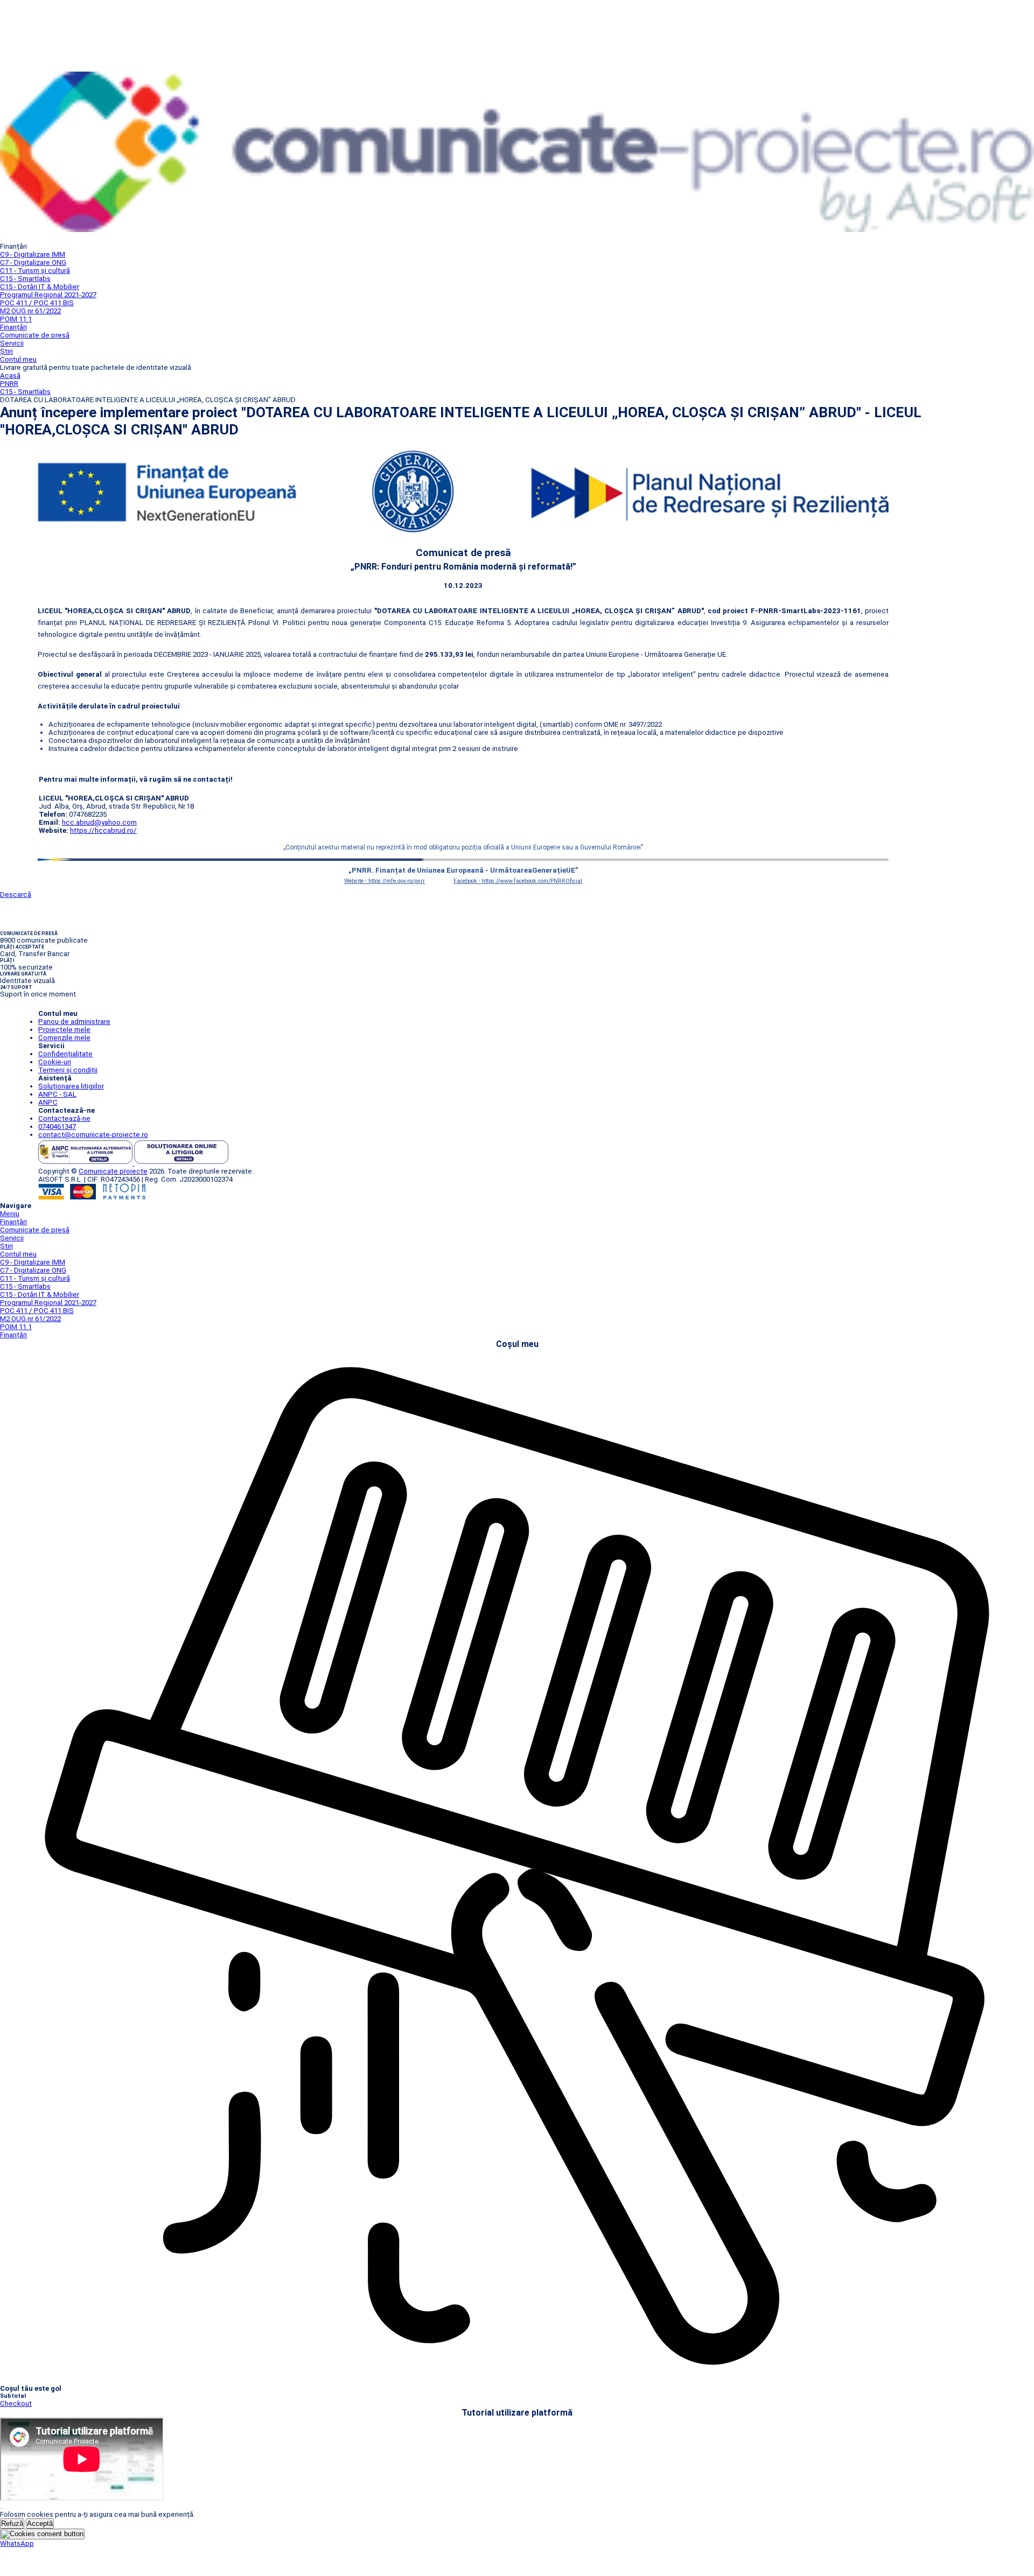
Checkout (16, 2403)
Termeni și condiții (68, 1070)
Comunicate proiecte (113, 1171)
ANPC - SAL (57, 1094)
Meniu (10, 1214)
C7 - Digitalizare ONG (33, 262)
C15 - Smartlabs (25, 279)
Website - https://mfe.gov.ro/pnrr (385, 881)
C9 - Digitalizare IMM (33, 254)
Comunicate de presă (35, 335)
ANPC (48, 1102)
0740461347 (57, 1126)
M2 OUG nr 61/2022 (30, 311)
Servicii (12, 343)
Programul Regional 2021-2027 (48, 295)
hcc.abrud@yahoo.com (99, 822)
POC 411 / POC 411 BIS (37, 303)
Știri (6, 351)
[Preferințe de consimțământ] (42, 2534)
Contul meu (18, 359)
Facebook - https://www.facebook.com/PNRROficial (518, 881)
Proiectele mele (64, 1030)
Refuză (12, 2524)
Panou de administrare (74, 1022)
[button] (17, 2543)
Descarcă (16, 894)
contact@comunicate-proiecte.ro (93, 1135)
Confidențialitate (65, 1054)
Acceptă (40, 2524)
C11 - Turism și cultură (35, 271)
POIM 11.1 (16, 319)
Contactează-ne (64, 1118)
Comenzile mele (64, 1038)
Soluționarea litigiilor (71, 1086)
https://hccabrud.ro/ (103, 830)
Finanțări (13, 327)
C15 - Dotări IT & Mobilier (40, 287)
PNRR (9, 384)
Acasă (10, 375)
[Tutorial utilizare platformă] (1, 240)
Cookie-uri (55, 1062)
